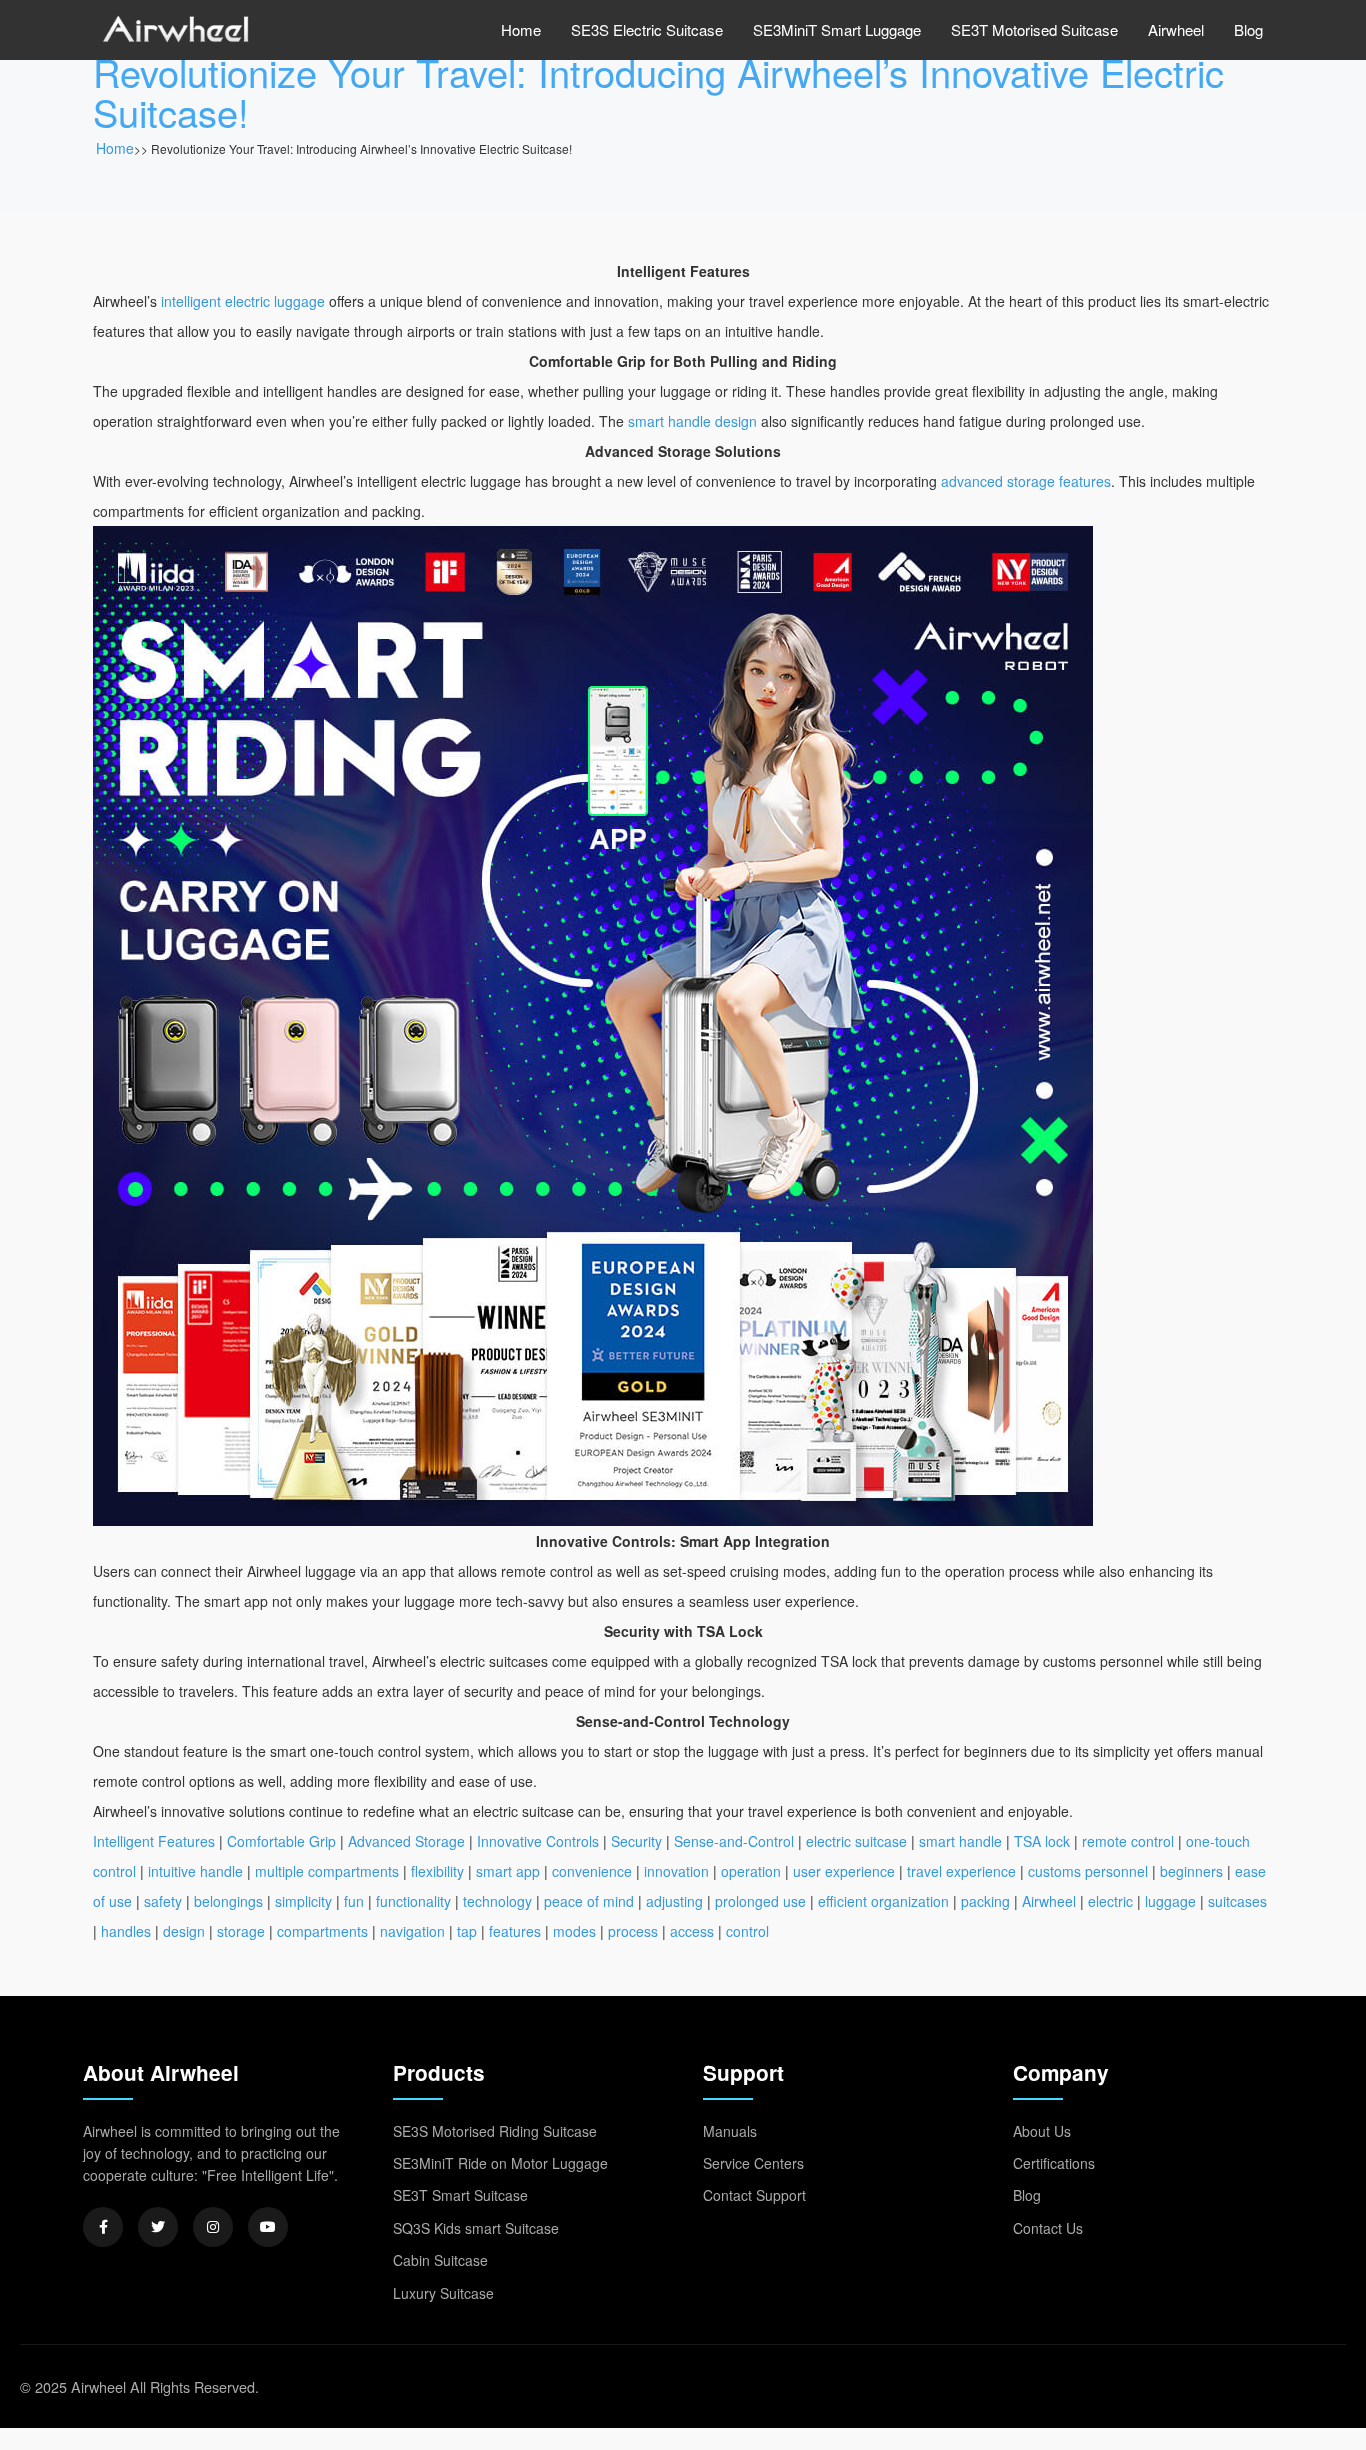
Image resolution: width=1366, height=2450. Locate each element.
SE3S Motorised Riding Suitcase (495, 2131)
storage (241, 1931)
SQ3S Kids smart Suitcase (476, 2228)
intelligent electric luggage (243, 301)
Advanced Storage (406, 1841)
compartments (322, 1931)
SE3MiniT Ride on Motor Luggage (500, 2163)
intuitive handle (195, 1871)
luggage (1170, 1901)
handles (126, 1931)
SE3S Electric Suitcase (647, 29)
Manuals (730, 2131)
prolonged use (760, 1901)
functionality (413, 1901)
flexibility (437, 1871)
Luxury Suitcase (443, 2293)
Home (521, 29)
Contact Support (754, 2195)
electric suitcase (856, 1841)
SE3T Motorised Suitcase (1034, 29)
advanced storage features (1026, 481)
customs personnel (1088, 1871)
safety (163, 1901)
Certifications (1054, 2163)
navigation (412, 1931)
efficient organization (883, 1901)
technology (497, 1901)
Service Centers (753, 2163)
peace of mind (589, 1901)
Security (636, 1841)
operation (751, 1871)
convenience (592, 1871)
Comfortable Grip (281, 1841)
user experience (844, 1871)
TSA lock (1042, 1841)
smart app (508, 1871)
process (633, 1931)
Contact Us (1048, 2228)
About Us (1042, 2131)
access (692, 1931)
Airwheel (1176, 29)
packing (985, 1901)
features (515, 1931)
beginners (1191, 1871)
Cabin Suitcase (440, 2260)
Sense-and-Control (734, 1841)
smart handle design (692, 421)
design (184, 1931)
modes (574, 1931)
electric (1110, 1901)
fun (354, 1901)
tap (467, 1931)
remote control (1128, 1841)
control (747, 1931)
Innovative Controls (538, 1841)
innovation (676, 1871)
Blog (1248, 29)
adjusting (674, 1901)
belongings (228, 1901)
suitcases (1237, 1901)
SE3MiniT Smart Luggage (837, 29)
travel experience (961, 1871)
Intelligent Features (154, 1841)
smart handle (960, 1841)
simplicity (303, 1901)
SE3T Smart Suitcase (460, 2195)
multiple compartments (327, 1871)
